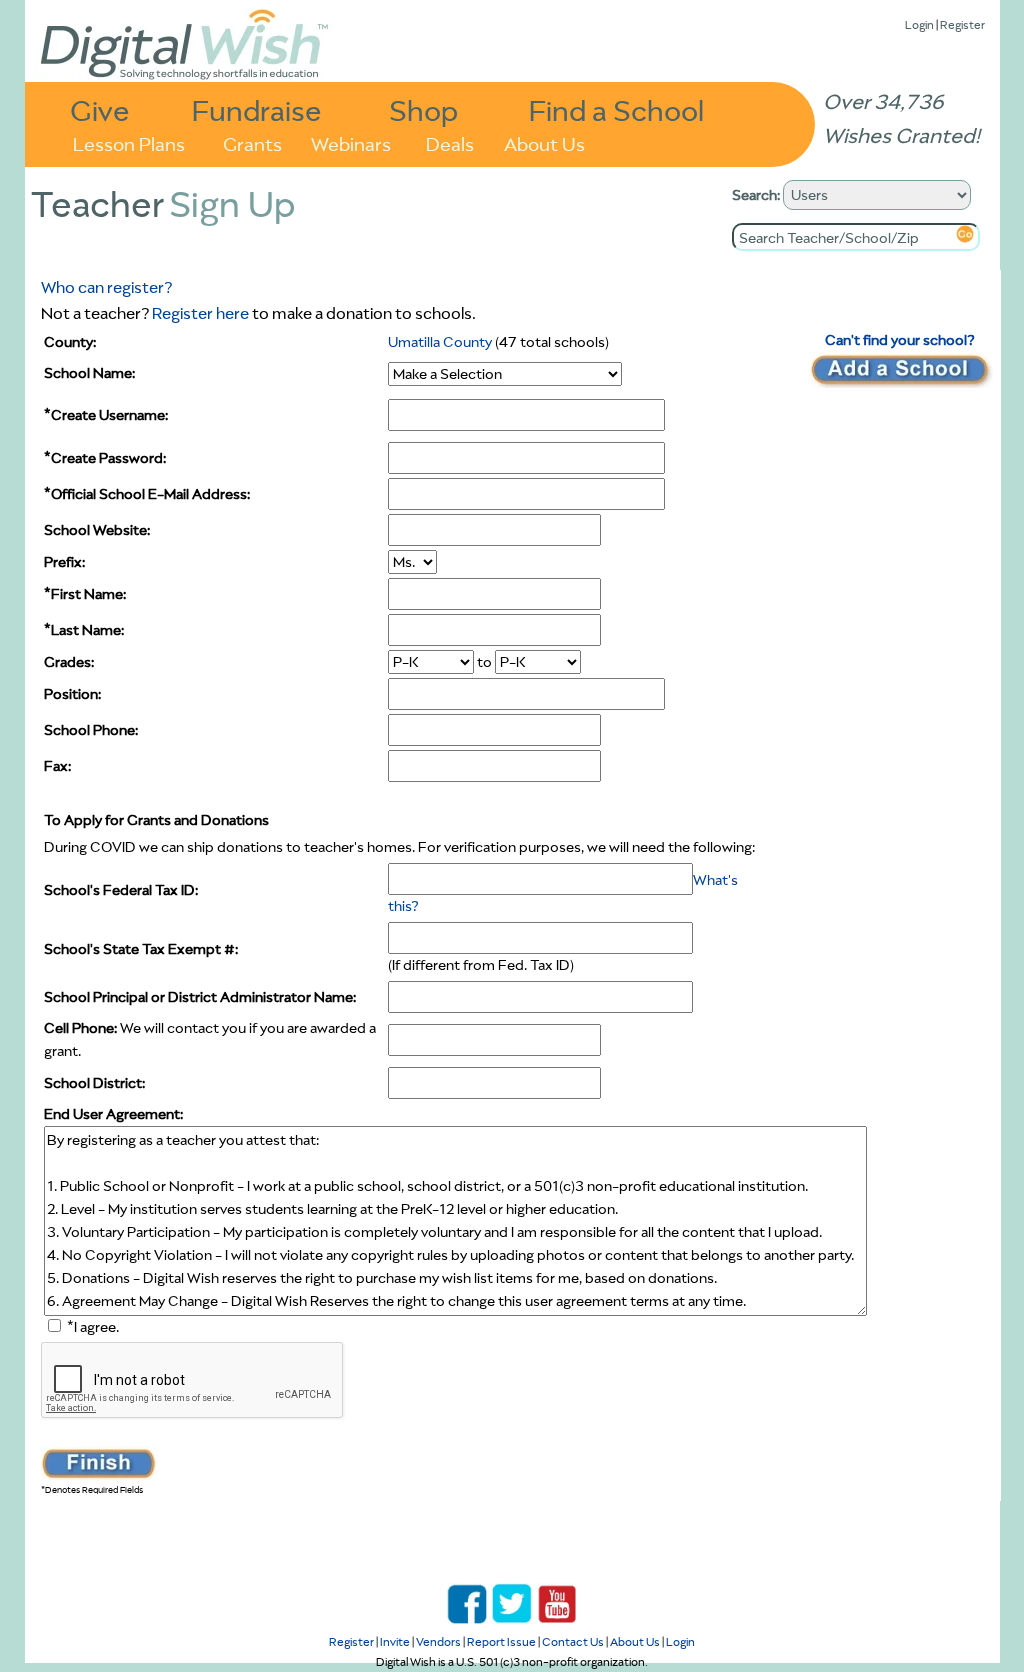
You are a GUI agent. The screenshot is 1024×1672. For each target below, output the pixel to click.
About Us (544, 142)
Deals (450, 142)
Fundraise (257, 109)
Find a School (616, 109)
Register (962, 24)
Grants (252, 142)
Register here (200, 313)
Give (100, 109)
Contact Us (573, 1641)
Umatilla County (440, 342)
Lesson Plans (129, 142)
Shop (423, 109)
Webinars (351, 142)
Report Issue (501, 1641)
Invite (395, 1641)
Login (919, 24)
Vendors (438, 1641)
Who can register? (106, 287)
